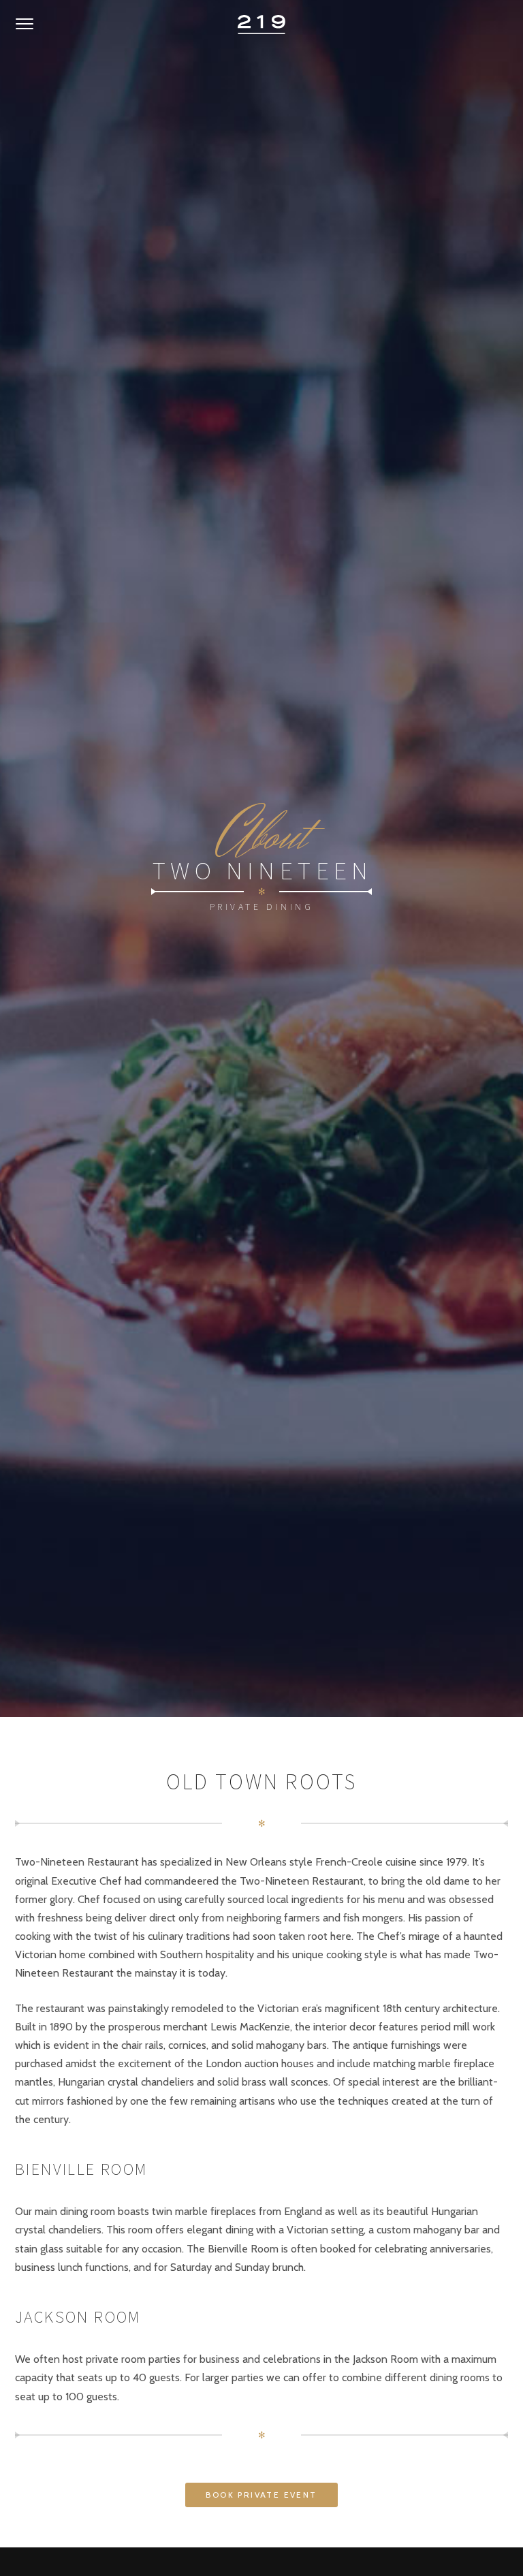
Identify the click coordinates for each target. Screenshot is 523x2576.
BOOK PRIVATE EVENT (261, 2495)
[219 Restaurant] (261, 25)
